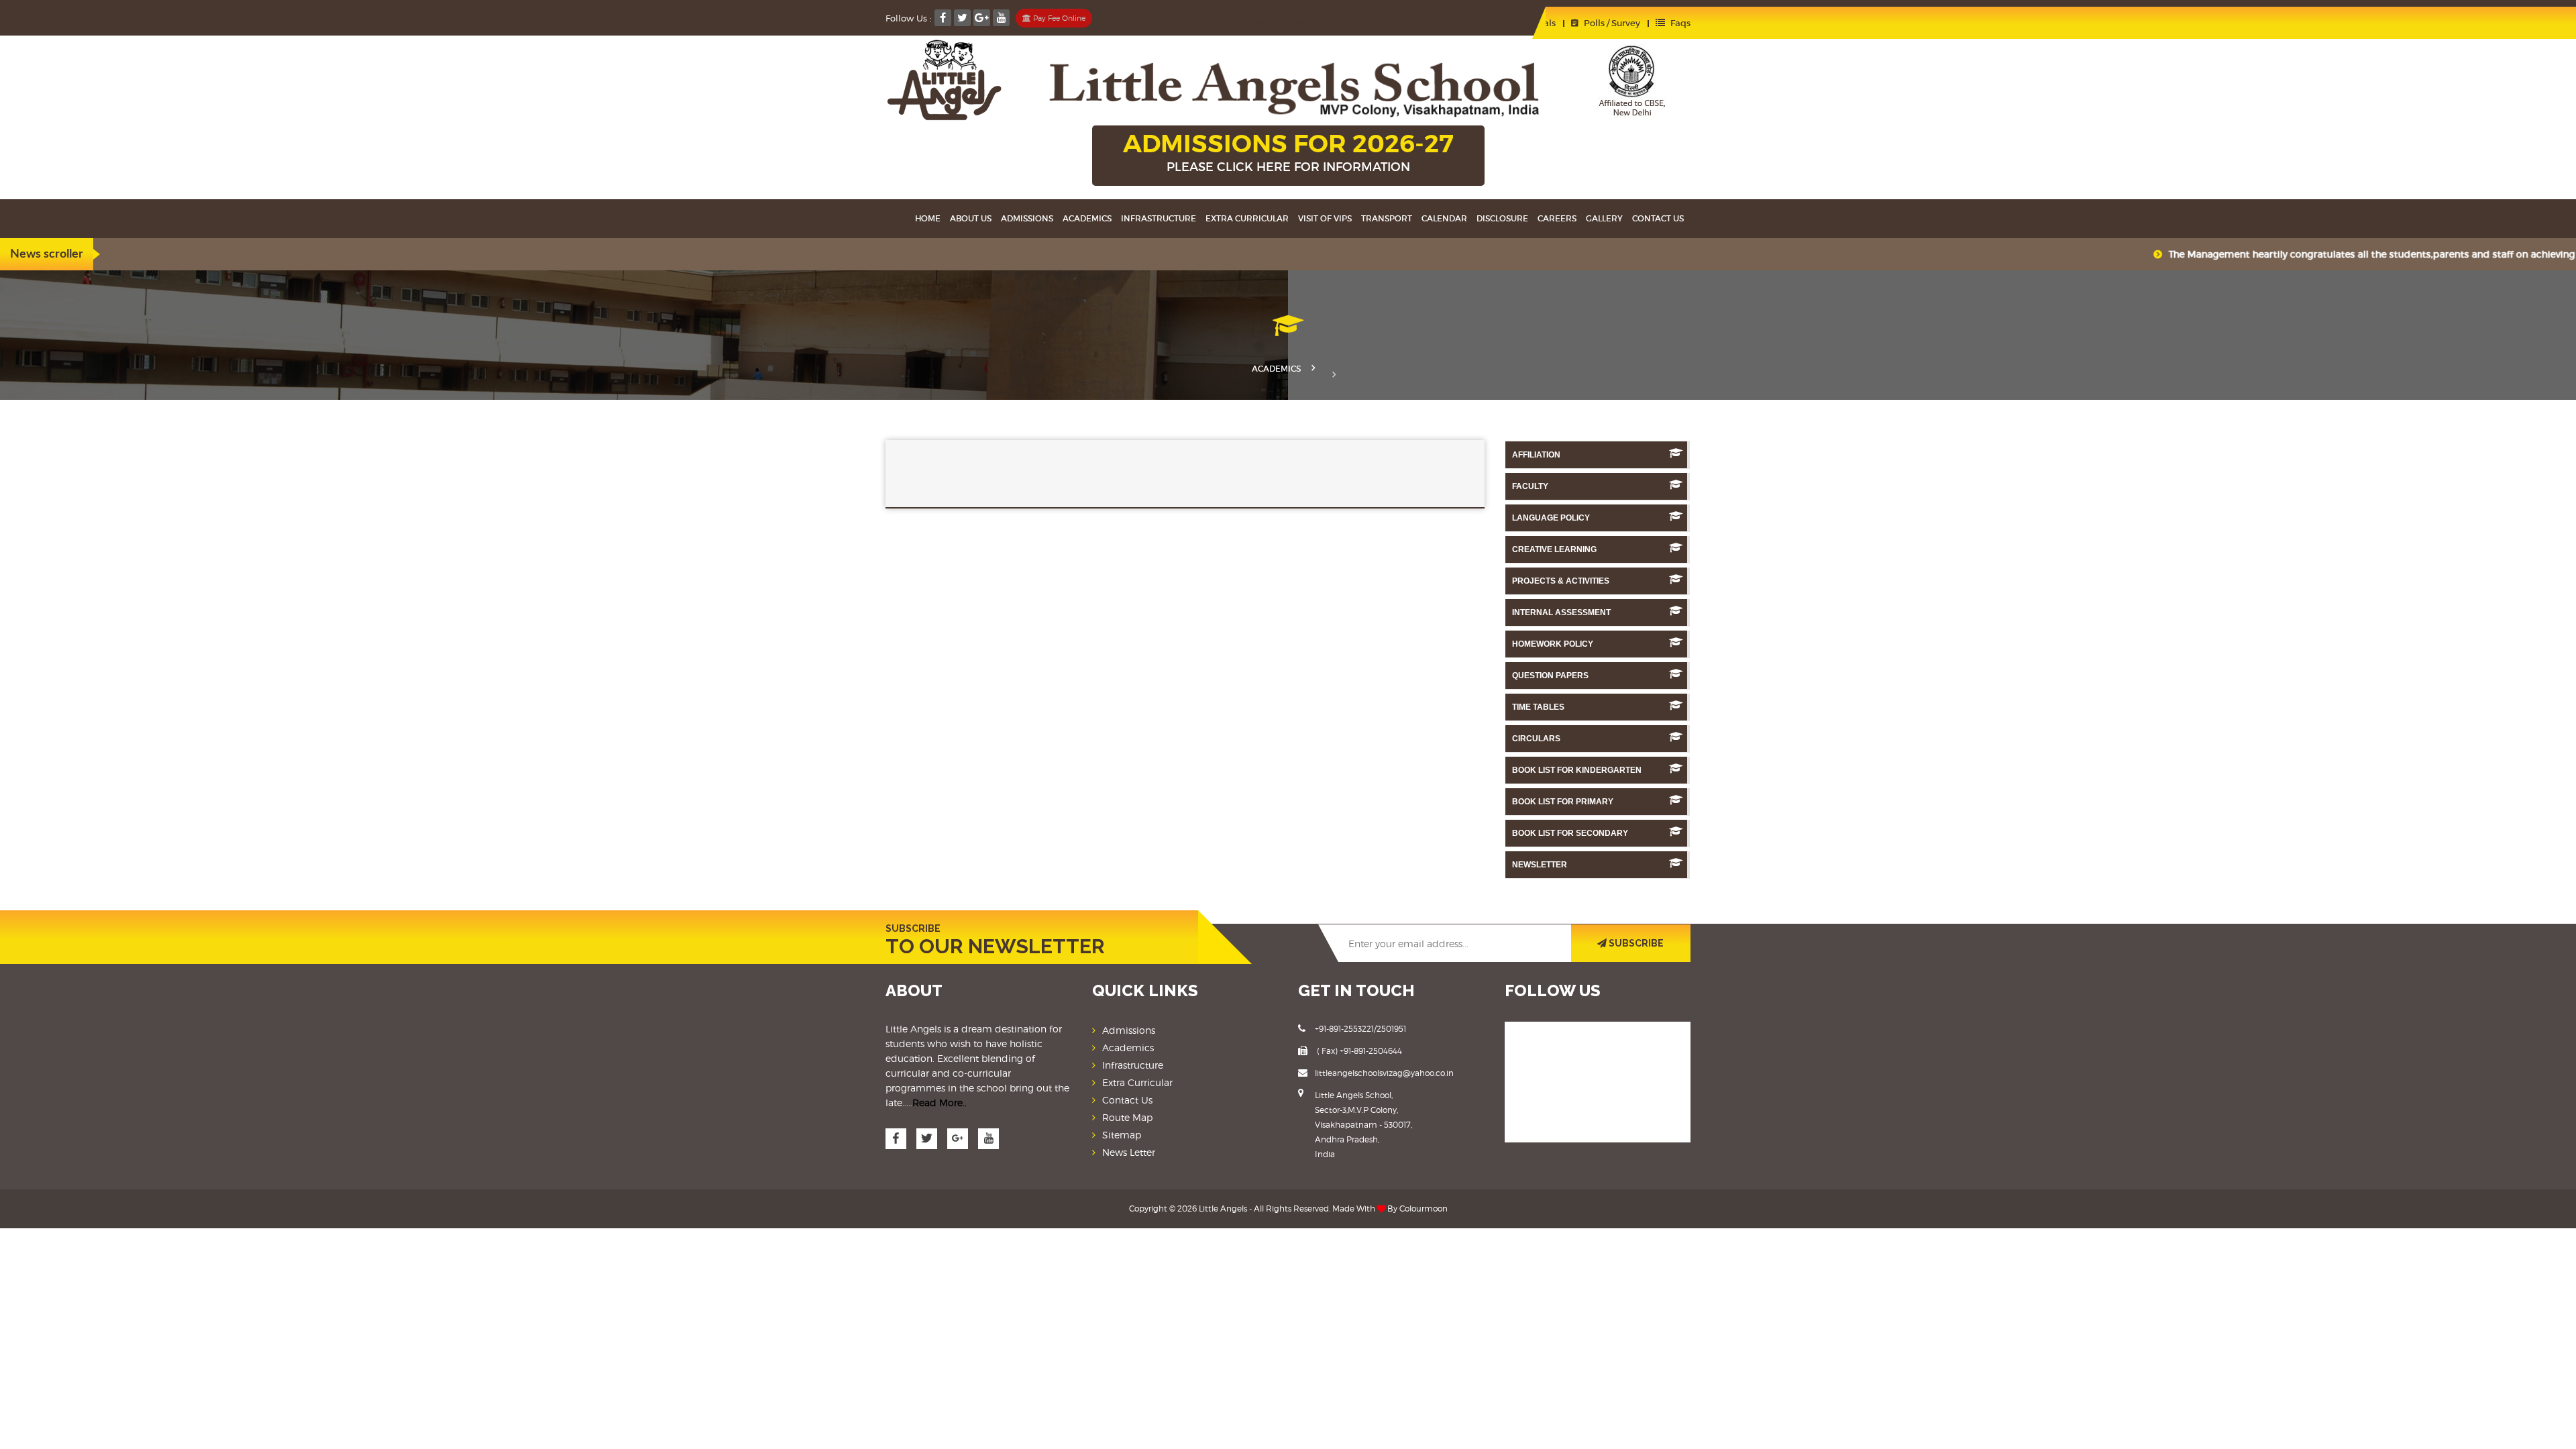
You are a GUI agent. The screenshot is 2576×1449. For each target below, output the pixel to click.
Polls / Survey (1611, 23)
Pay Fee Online (1058, 18)
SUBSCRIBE (1635, 943)
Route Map (1127, 1117)
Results (1454, 23)
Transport (1387, 218)
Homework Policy (1553, 644)
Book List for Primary (1563, 802)
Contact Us (1127, 1100)
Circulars (1536, 739)
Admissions (1027, 218)
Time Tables (1538, 707)
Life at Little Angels (1222, 23)
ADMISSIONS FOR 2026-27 (1288, 151)
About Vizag (1382, 23)
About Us (971, 218)
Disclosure (1502, 218)
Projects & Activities (1561, 581)
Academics (1087, 218)
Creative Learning (1554, 549)
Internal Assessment (1561, 612)
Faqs (1679, 23)
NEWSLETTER (1540, 865)
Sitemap (1122, 1135)
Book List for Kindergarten (1577, 770)
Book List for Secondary (1570, 833)
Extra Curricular (1247, 218)
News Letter (1129, 1152)
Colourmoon (1424, 1209)
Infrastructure (1159, 218)
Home (928, 218)
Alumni (1309, 23)
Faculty (1530, 486)
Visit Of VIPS (1325, 218)
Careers (1557, 218)
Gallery (1604, 218)
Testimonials (1527, 23)
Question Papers (1550, 676)
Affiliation (1536, 455)
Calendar (1444, 218)
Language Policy (1551, 518)
